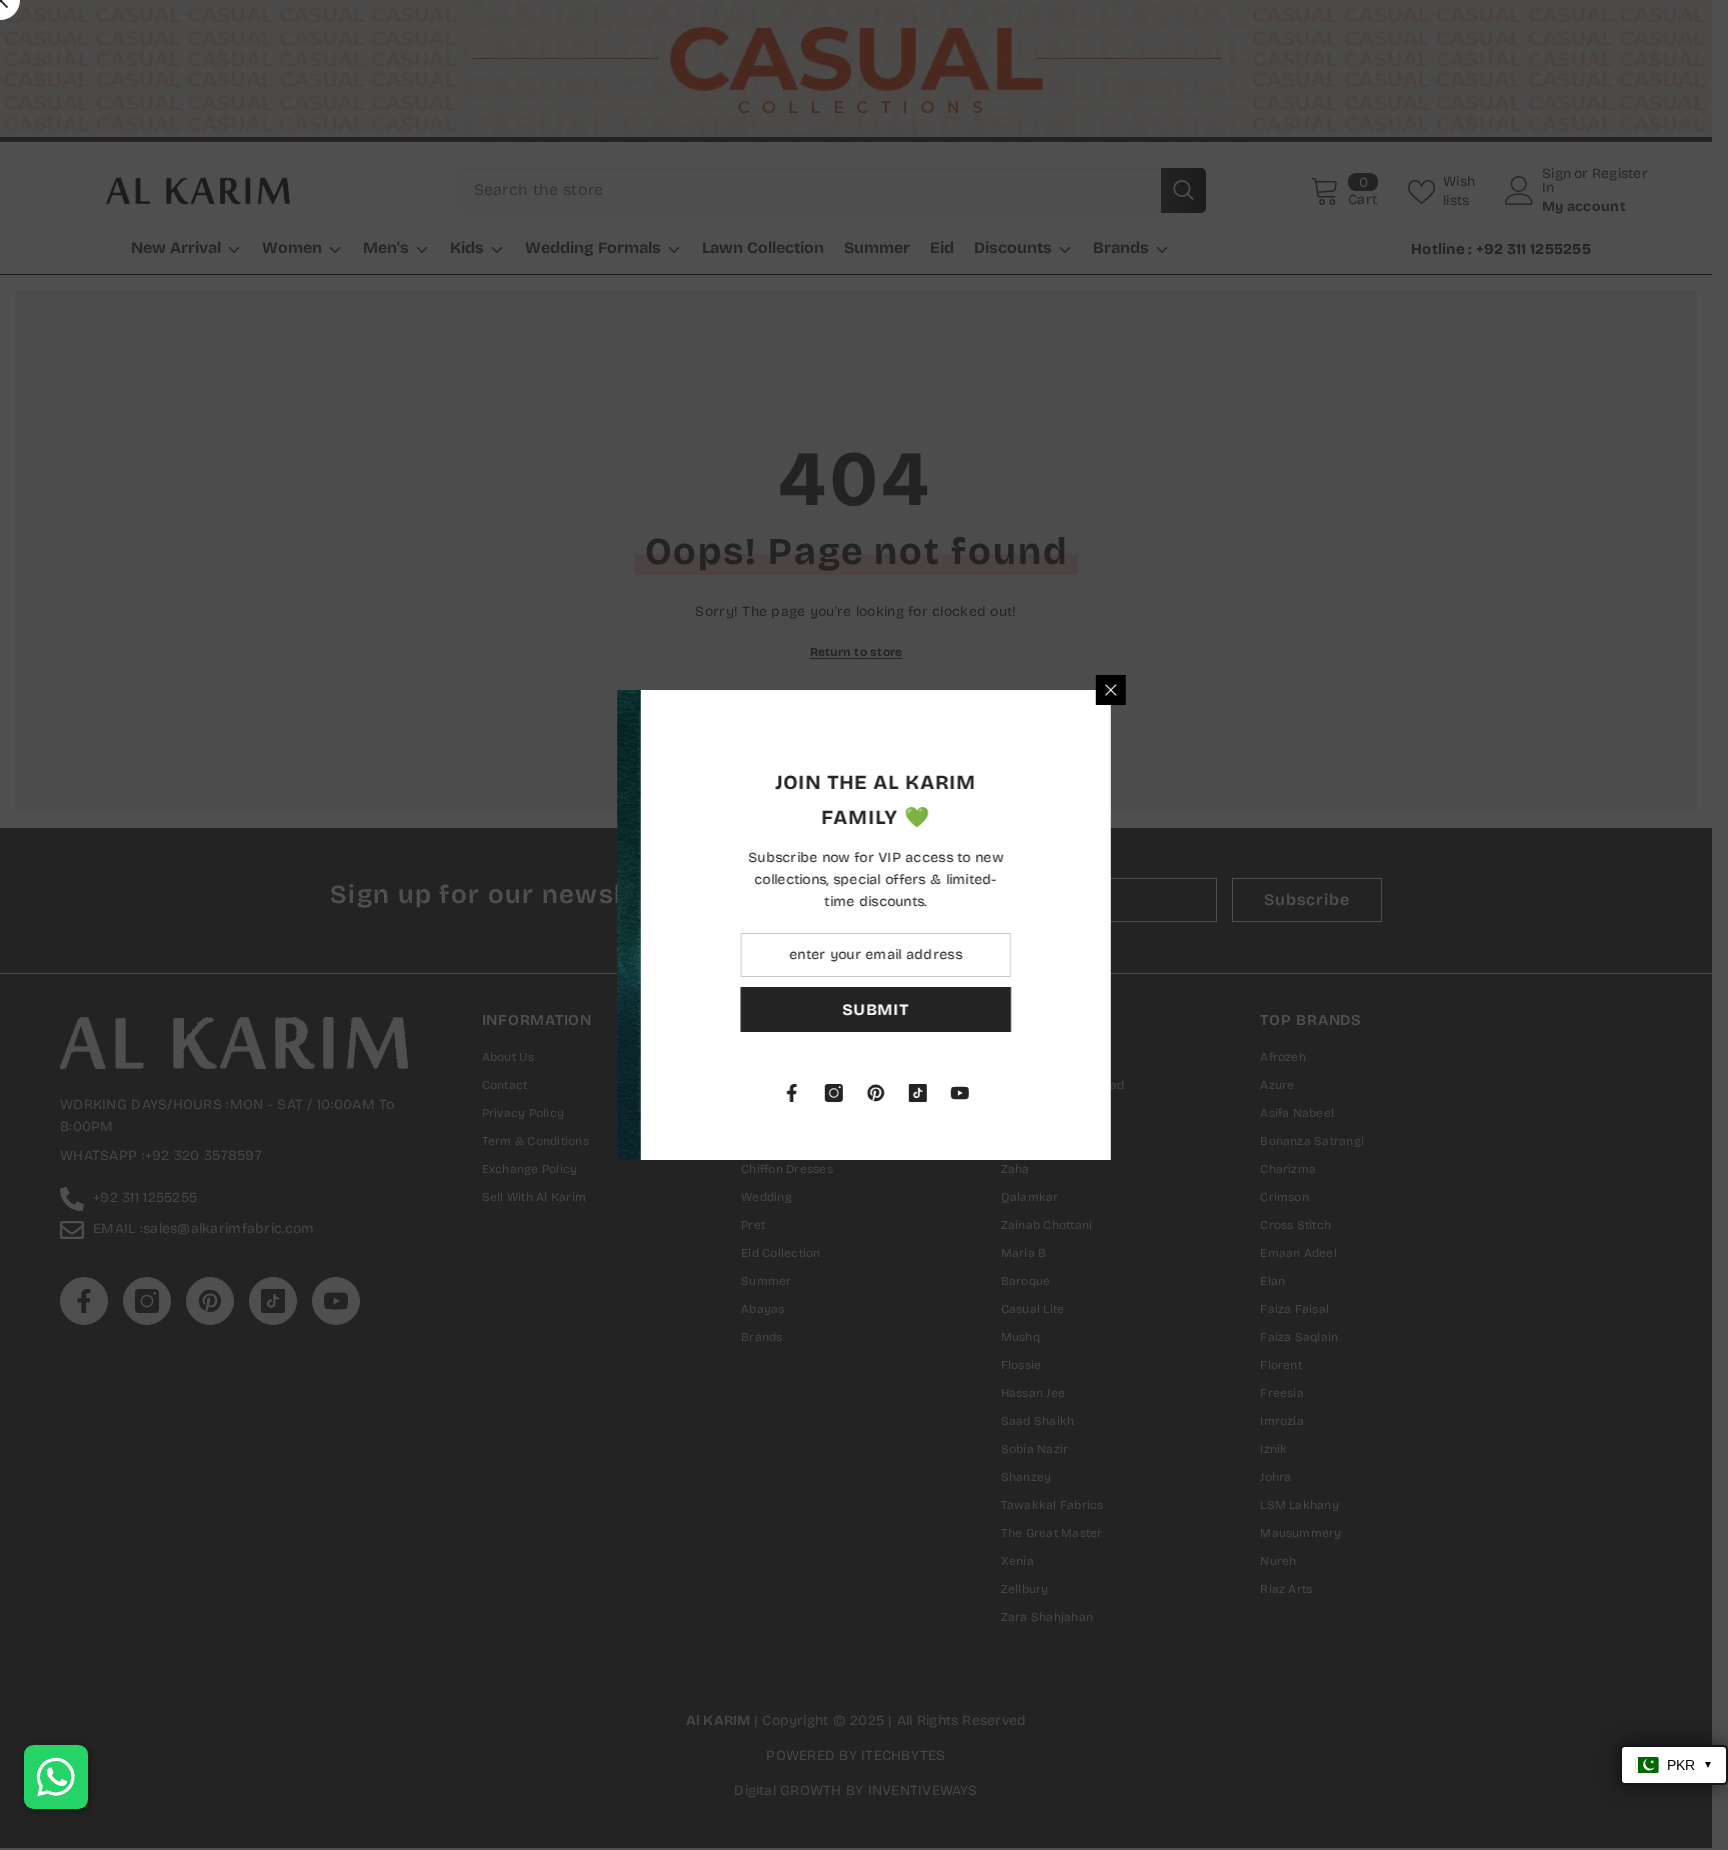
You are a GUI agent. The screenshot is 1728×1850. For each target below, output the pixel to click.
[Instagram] (1057, 1093)
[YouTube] (1183, 1093)
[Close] (1334, 690)
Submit (1099, 1009)
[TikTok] (1141, 1093)
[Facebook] (1015, 1093)
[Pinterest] (1099, 1093)
